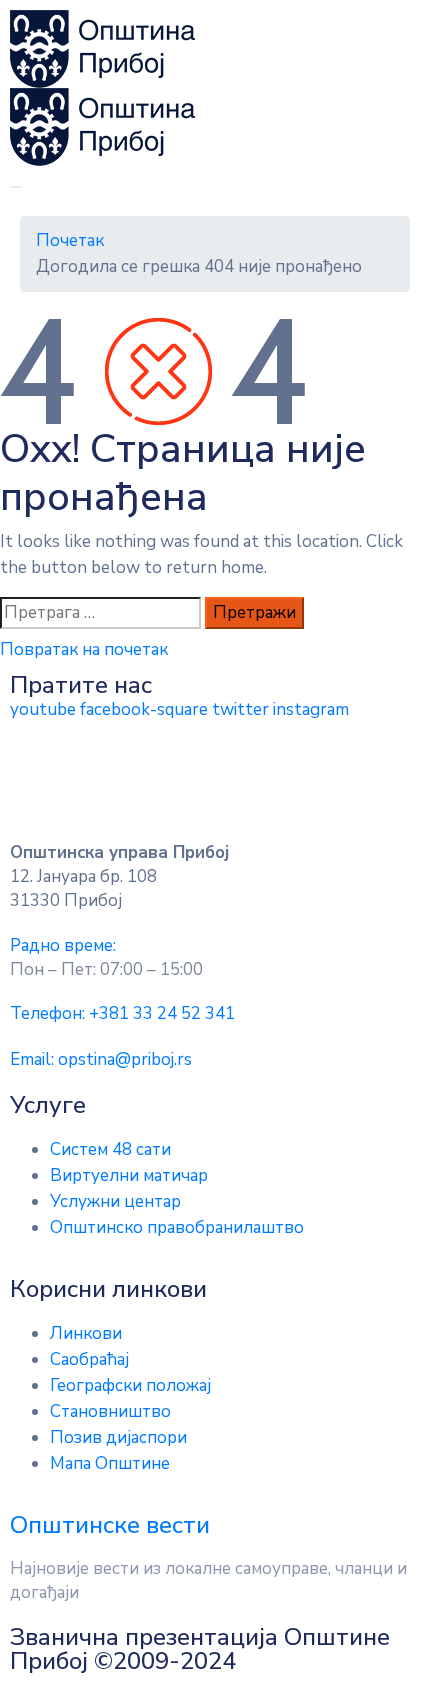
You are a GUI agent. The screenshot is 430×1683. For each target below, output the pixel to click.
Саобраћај (89, 1359)
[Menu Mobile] (16, 187)
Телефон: (122, 1013)
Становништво (110, 1411)
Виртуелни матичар (129, 1175)
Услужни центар (115, 1201)
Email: (101, 1059)
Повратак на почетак (84, 649)
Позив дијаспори (118, 1437)
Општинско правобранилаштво (177, 1227)
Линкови (86, 1333)
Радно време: (63, 945)
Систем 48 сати (110, 1149)
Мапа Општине (110, 1463)
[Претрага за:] (100, 613)
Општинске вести (110, 1525)
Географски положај (130, 1385)
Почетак (70, 240)
